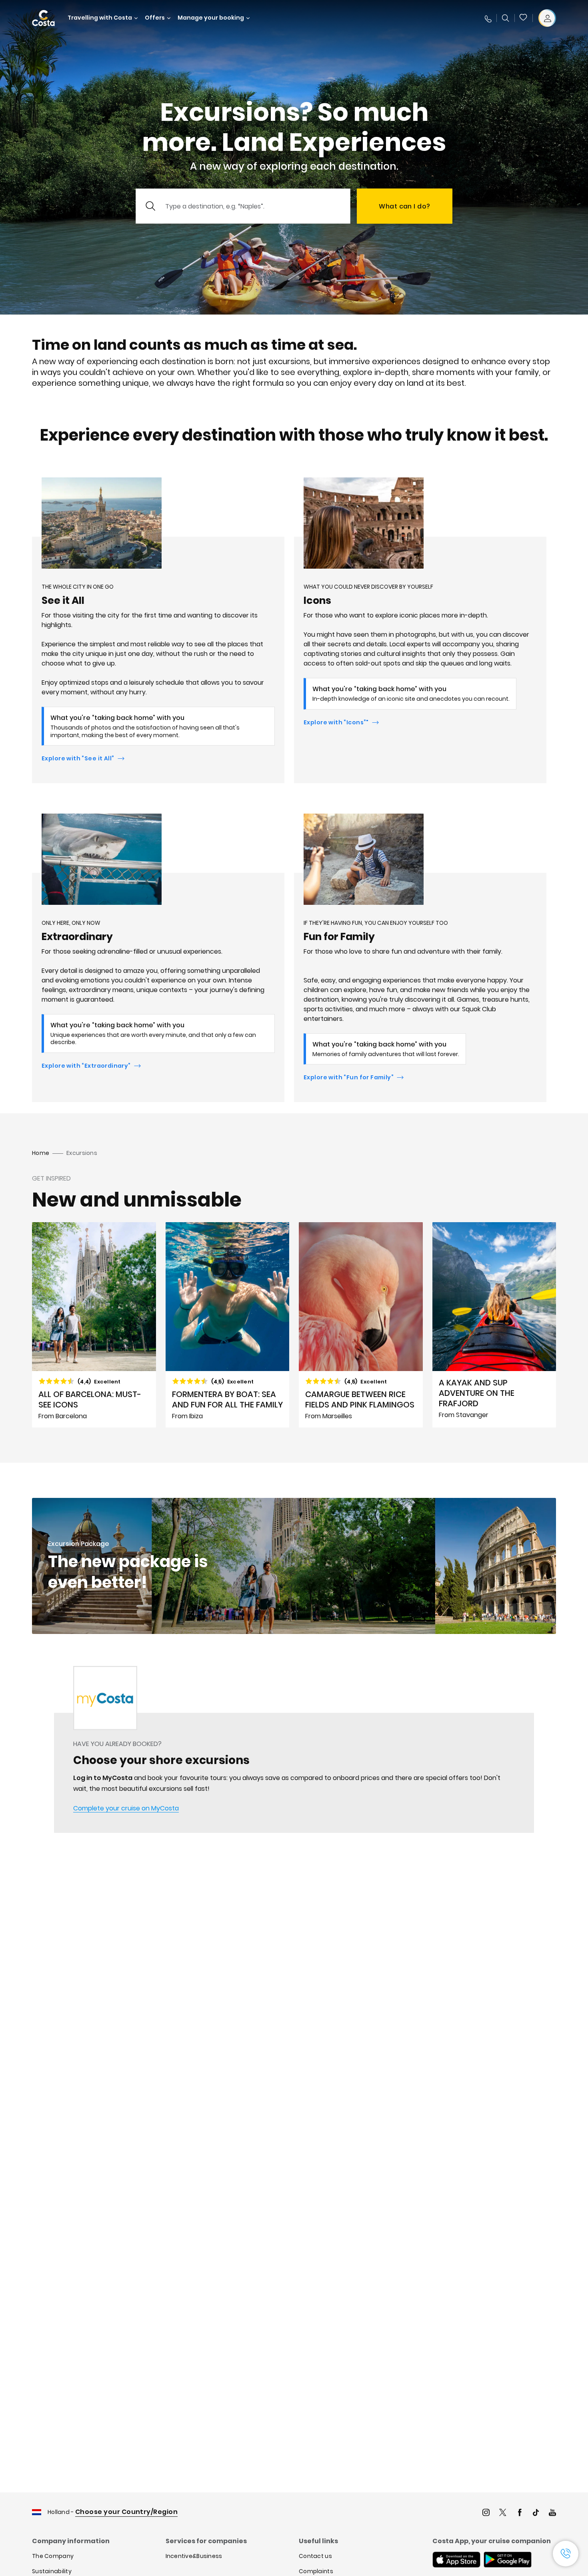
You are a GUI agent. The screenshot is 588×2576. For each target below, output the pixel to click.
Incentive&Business (194, 2556)
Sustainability (52, 2571)
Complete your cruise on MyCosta (126, 1808)
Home (41, 1153)
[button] (524, 18)
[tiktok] (536, 2513)
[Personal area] (547, 18)
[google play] (508, 2560)
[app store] (456, 2560)
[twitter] (503, 2513)
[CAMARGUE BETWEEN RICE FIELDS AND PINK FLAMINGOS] (361, 1325)
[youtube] (552, 2513)
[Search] (506, 18)
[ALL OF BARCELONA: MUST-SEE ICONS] (94, 1325)
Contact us (315, 2556)
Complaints (316, 2571)
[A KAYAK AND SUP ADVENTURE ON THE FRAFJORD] (494, 1325)
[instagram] (486, 2513)
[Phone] (488, 18)
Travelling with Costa (100, 18)
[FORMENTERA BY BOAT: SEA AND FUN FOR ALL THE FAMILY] (228, 1325)
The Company (53, 2556)
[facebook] (520, 2513)
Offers (155, 18)
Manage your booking (211, 18)
